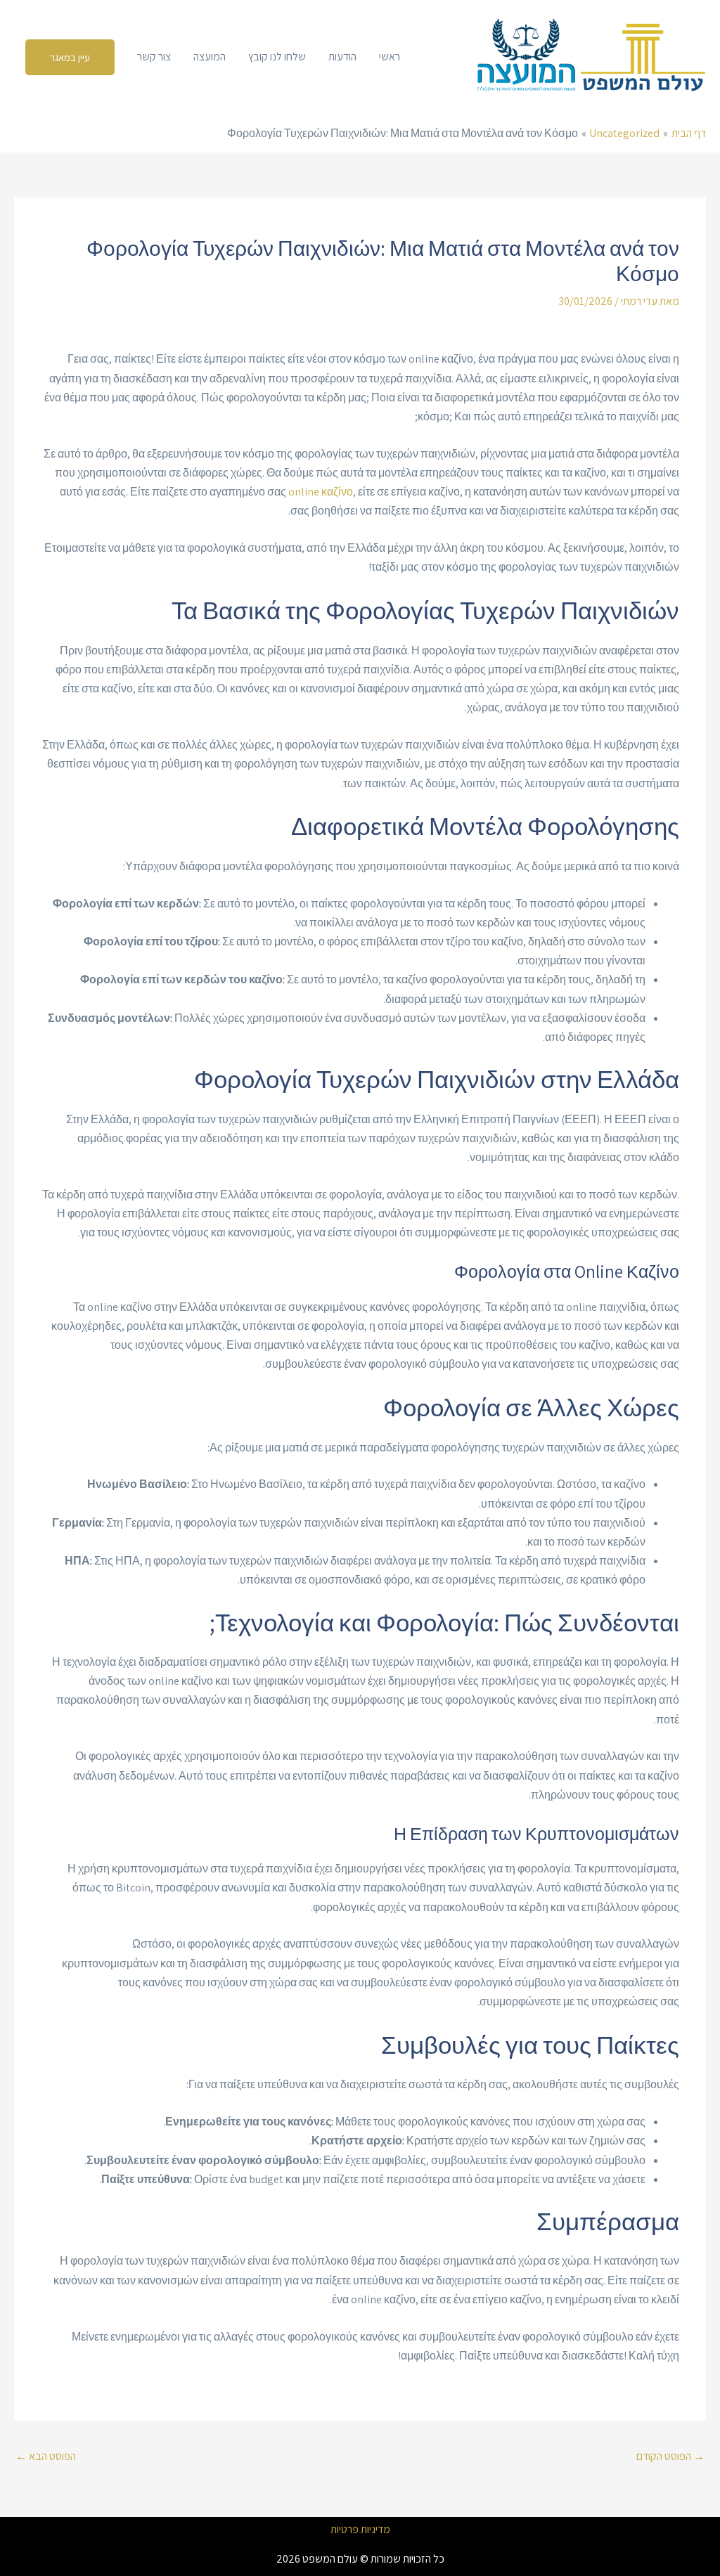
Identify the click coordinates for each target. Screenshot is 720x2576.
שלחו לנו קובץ (277, 57)
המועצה (210, 57)
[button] (70, 57)
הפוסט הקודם (670, 2456)
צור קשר (154, 57)
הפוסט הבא (46, 2456)
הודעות (342, 57)
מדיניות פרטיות (360, 2530)
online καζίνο (321, 492)
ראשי (390, 57)
